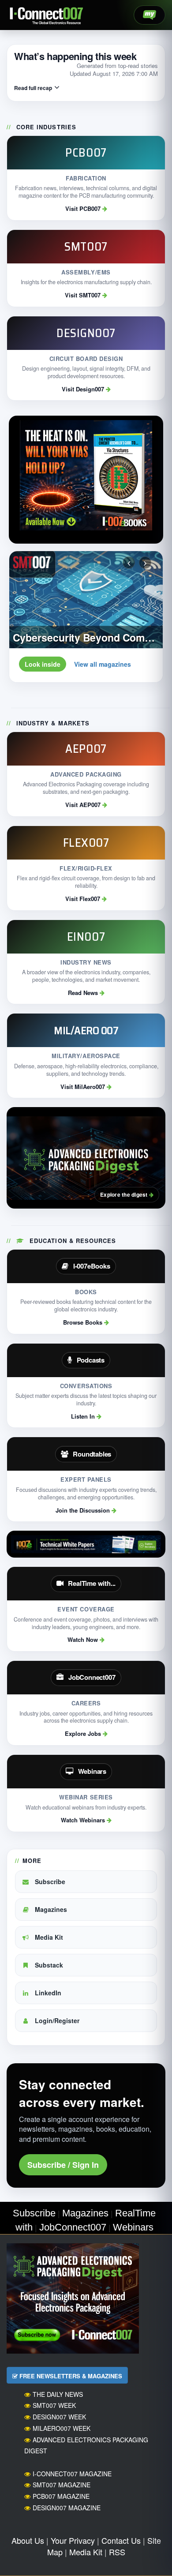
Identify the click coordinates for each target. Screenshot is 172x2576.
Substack (48, 1965)
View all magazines (103, 664)
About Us (28, 2540)
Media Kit (48, 1937)
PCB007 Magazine (61, 2496)
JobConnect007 (73, 2227)
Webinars (133, 2227)
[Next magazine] (145, 563)
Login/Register (56, 2020)
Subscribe (49, 1881)
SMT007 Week (54, 2405)
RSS (117, 2552)
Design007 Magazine (67, 2508)
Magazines (50, 1909)
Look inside (43, 664)
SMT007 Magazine (62, 2485)
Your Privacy (73, 2540)
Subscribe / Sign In (63, 2165)
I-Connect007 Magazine (72, 2474)
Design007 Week (59, 2417)
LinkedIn (47, 1993)
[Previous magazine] (129, 563)
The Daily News (58, 2394)
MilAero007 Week (62, 2428)
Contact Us (121, 2540)
